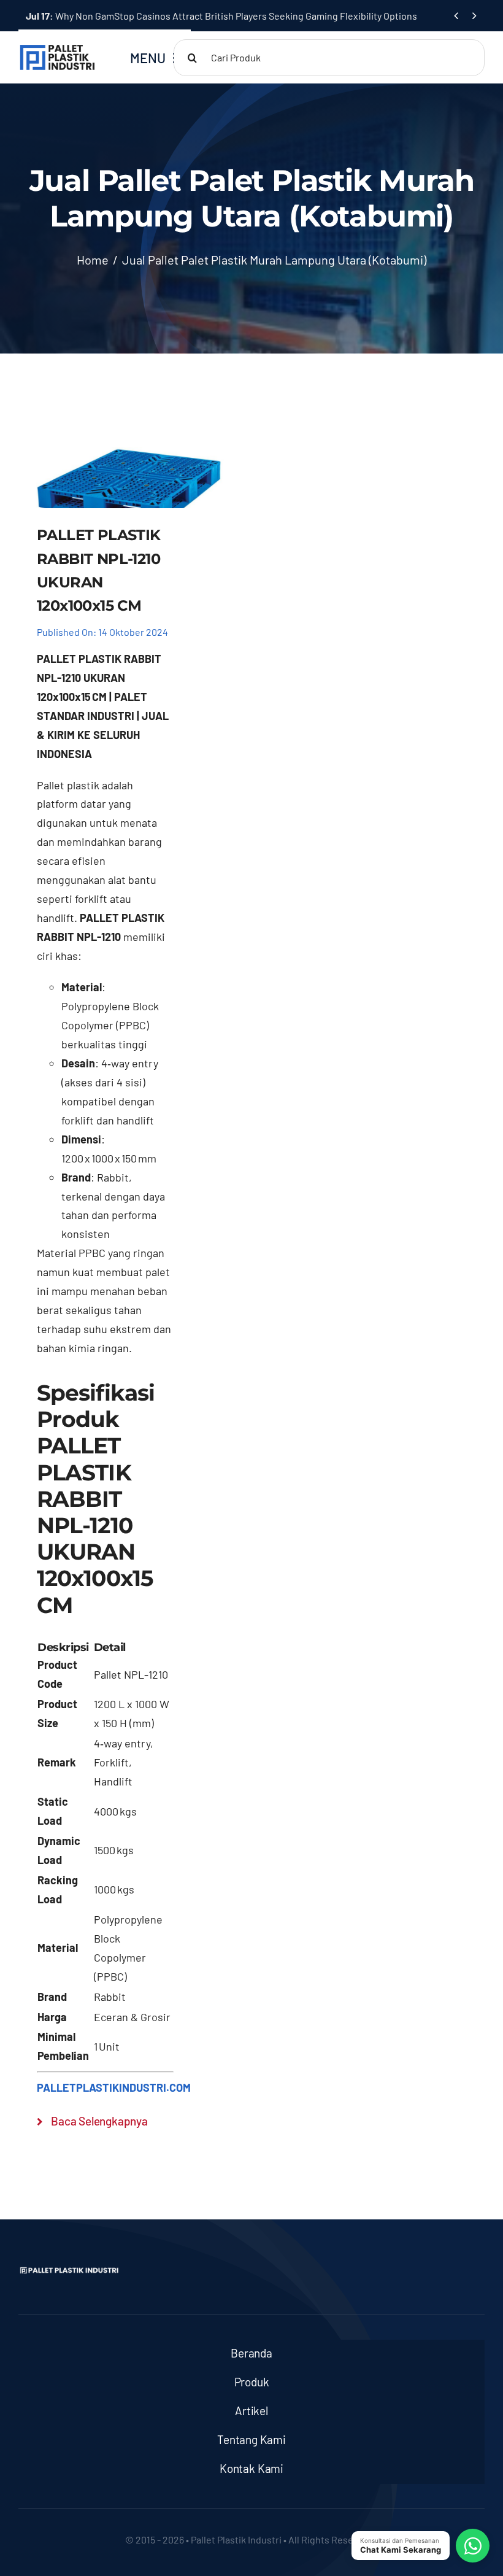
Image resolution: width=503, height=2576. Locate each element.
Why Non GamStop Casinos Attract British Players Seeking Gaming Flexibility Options (221, 16)
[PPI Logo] (57, 49)
